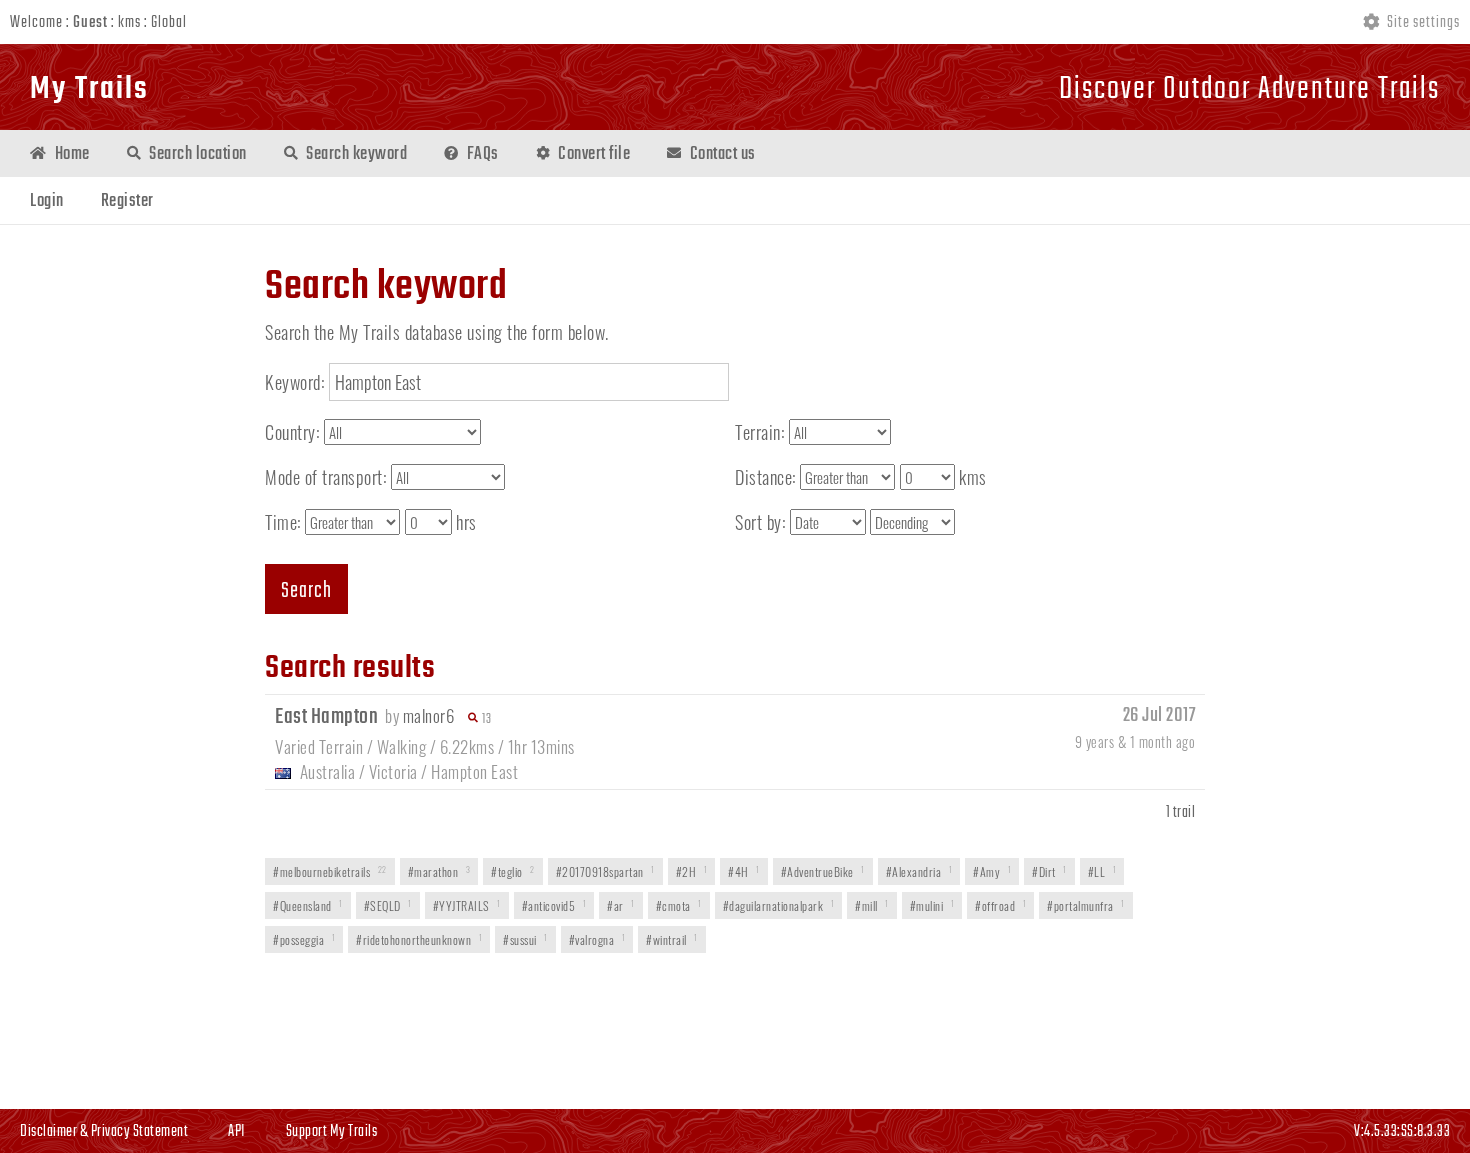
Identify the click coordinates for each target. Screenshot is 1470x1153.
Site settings (1422, 23)
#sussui (525, 939)
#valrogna (597, 939)
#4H (744, 871)
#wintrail (672, 939)
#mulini (932, 905)
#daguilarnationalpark (779, 905)
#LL (1102, 871)
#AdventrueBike (823, 871)
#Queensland (308, 905)
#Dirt (1049, 871)
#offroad (1000, 905)
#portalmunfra (1086, 905)
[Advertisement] (735, 1033)
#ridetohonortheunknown (419, 939)
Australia (328, 771)
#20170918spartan (605, 871)
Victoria (393, 771)
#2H (692, 871)
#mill (872, 905)
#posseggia (304, 939)
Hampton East (474, 771)
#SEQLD (388, 905)
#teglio (513, 871)
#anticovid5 (554, 905)
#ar (621, 905)
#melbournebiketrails (330, 871)
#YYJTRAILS (467, 905)
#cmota (679, 905)
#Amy (992, 871)
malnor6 (429, 715)
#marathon (439, 871)
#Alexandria (919, 871)
